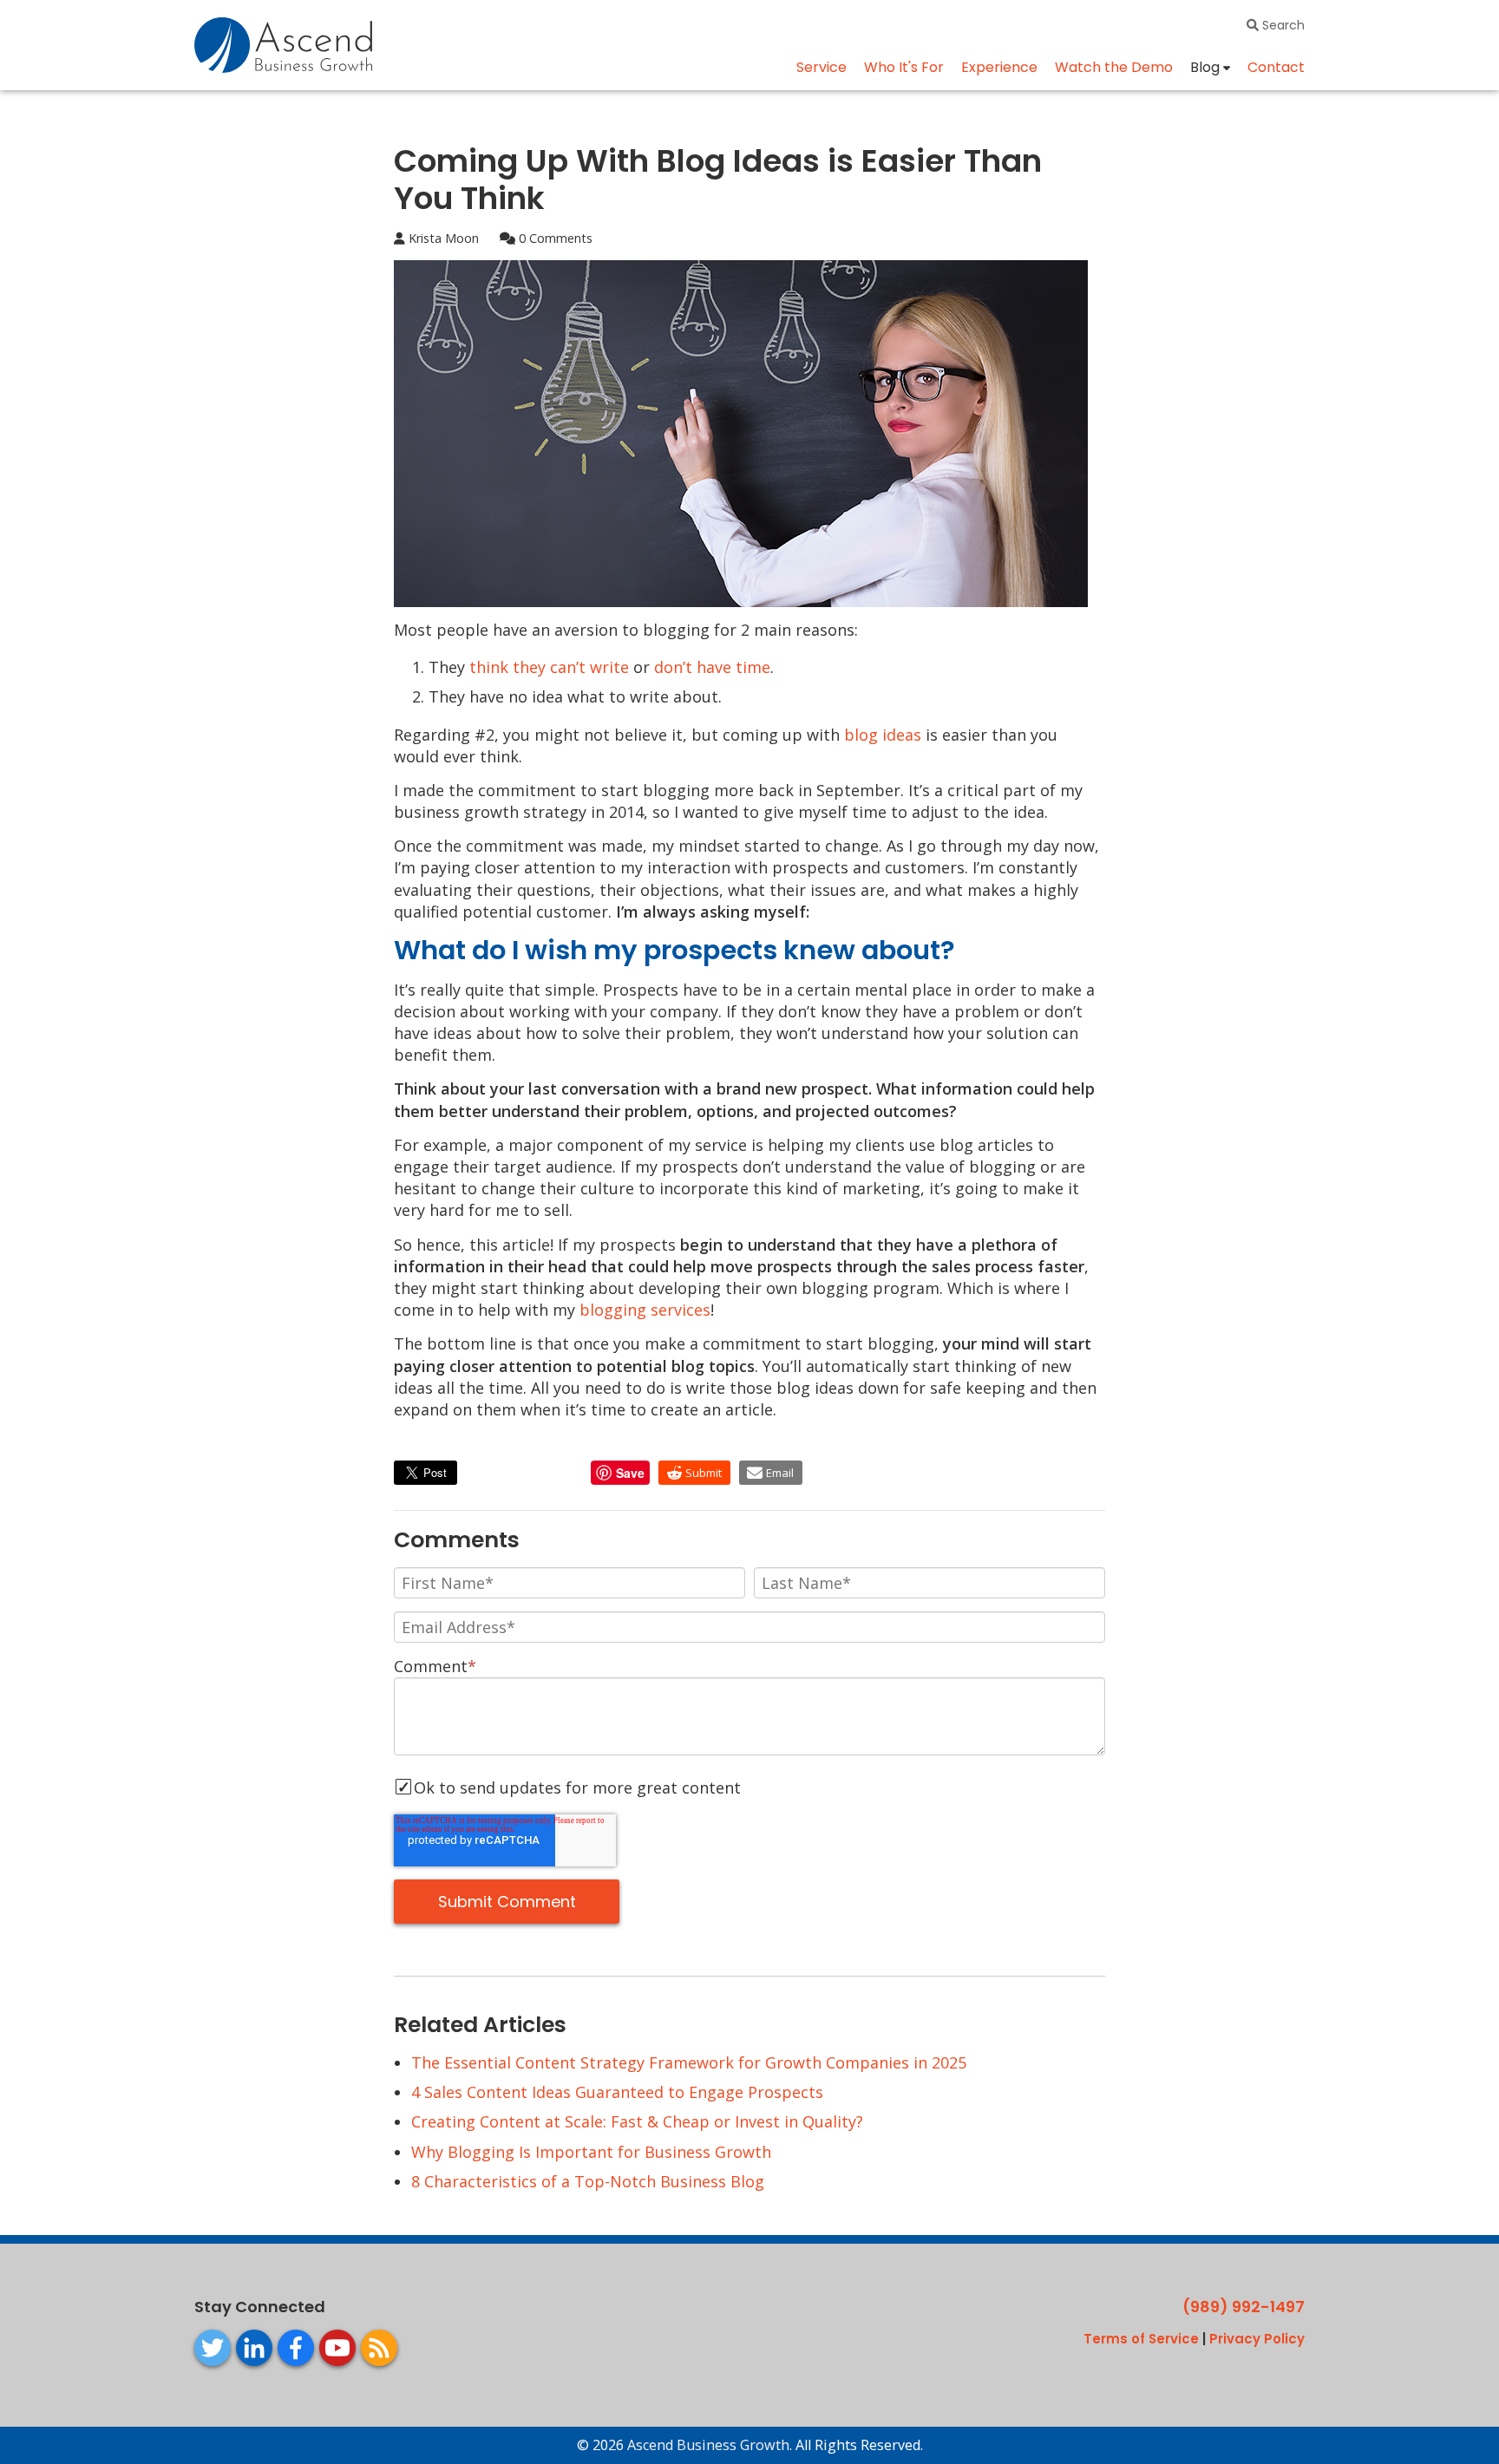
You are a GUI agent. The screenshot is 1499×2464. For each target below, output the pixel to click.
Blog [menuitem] (1205, 67)
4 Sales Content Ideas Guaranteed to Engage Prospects (617, 2092)
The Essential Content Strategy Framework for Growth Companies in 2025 (689, 2062)
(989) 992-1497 (1244, 2307)
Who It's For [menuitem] (904, 67)
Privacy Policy (1257, 2339)
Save (630, 1473)
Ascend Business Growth (708, 2445)
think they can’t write (549, 667)
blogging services (645, 1310)
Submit (704, 1473)
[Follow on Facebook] (296, 2348)
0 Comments (554, 238)
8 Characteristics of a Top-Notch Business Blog (588, 2181)
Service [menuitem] (822, 67)
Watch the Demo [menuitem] (1114, 67)
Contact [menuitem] (1276, 67)
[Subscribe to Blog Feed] (379, 2348)
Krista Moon (442, 238)
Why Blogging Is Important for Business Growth (591, 2152)
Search (1282, 25)
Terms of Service (1141, 2339)
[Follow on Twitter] (213, 2348)
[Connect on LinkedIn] (254, 2348)
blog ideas (883, 735)
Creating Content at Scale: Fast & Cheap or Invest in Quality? (637, 2121)
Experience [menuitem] (999, 67)
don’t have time (712, 667)
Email (780, 1473)
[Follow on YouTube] (337, 2348)
